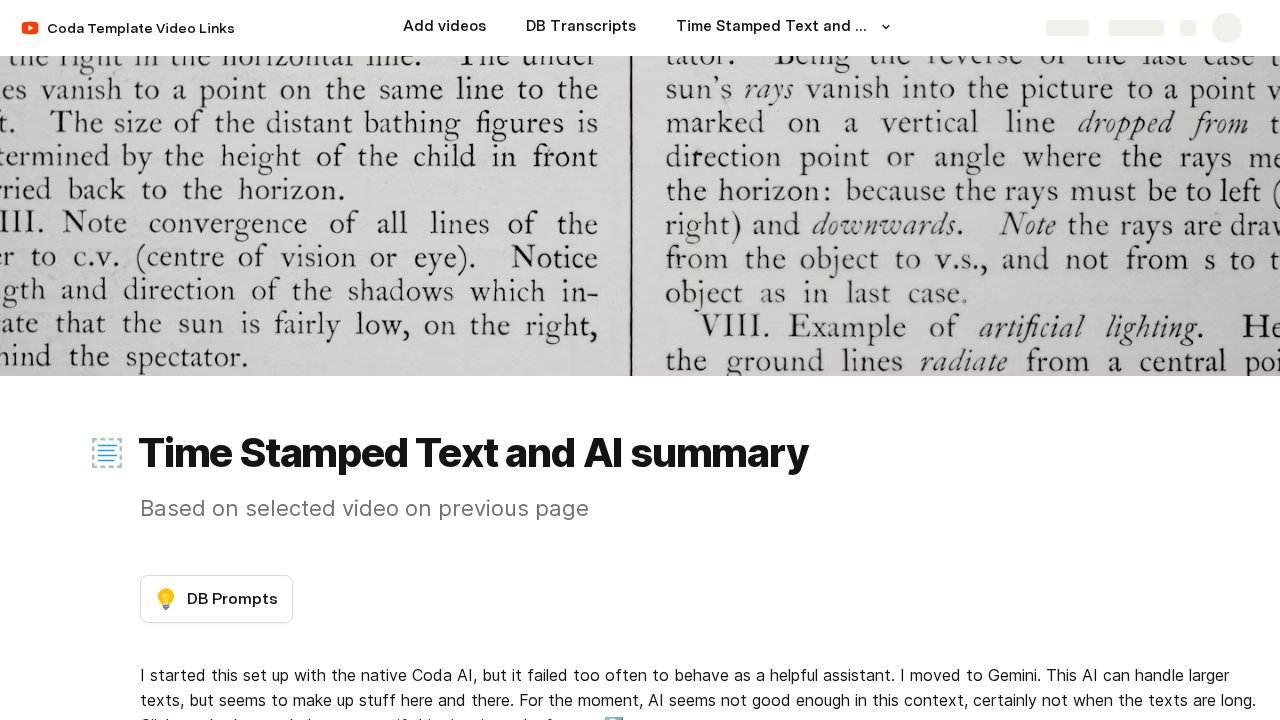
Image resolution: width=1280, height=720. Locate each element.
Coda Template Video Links (141, 28)
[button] (886, 27)
